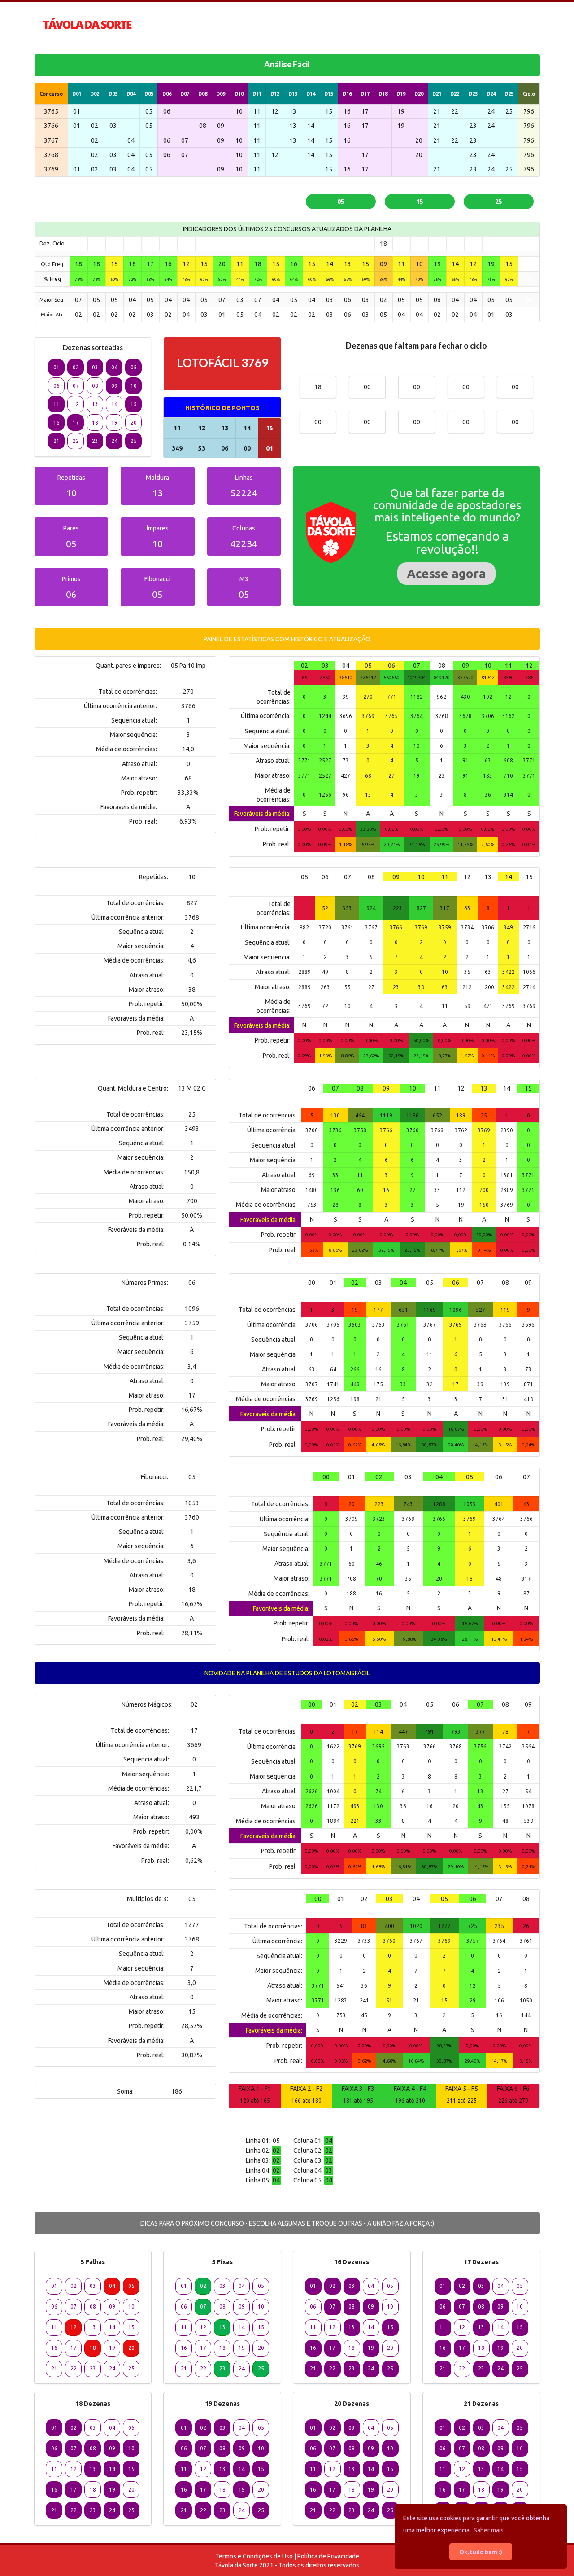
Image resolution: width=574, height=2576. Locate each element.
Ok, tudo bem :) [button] (481, 2552)
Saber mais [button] (489, 2530)
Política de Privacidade (328, 2556)
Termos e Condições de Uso (254, 2556)
